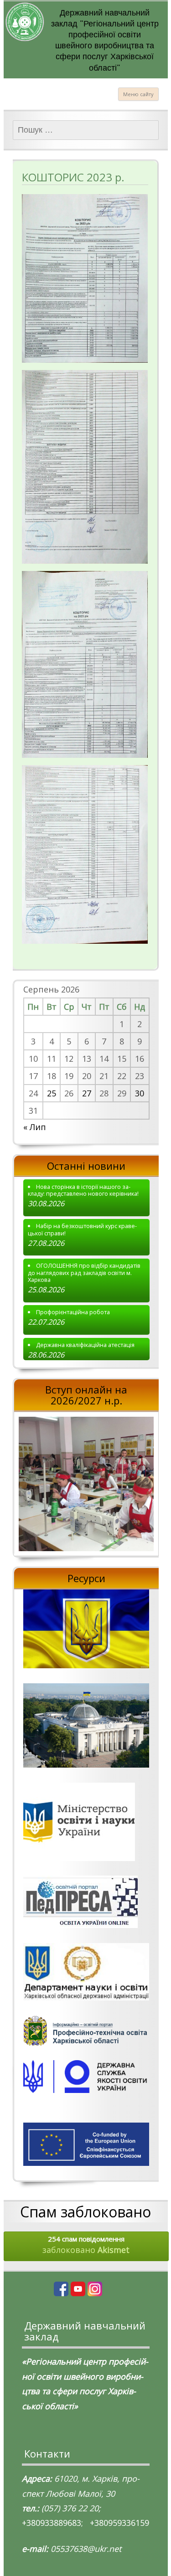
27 (87, 1093)
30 (140, 1093)
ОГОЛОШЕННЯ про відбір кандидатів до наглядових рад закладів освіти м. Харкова (84, 1273)
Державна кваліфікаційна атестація (85, 1345)
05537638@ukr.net (86, 2549)
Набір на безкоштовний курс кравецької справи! (83, 1230)
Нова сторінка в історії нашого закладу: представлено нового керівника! (83, 1190)
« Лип (35, 1127)
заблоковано (86, 2245)
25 (52, 1093)
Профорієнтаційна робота (73, 1312)
